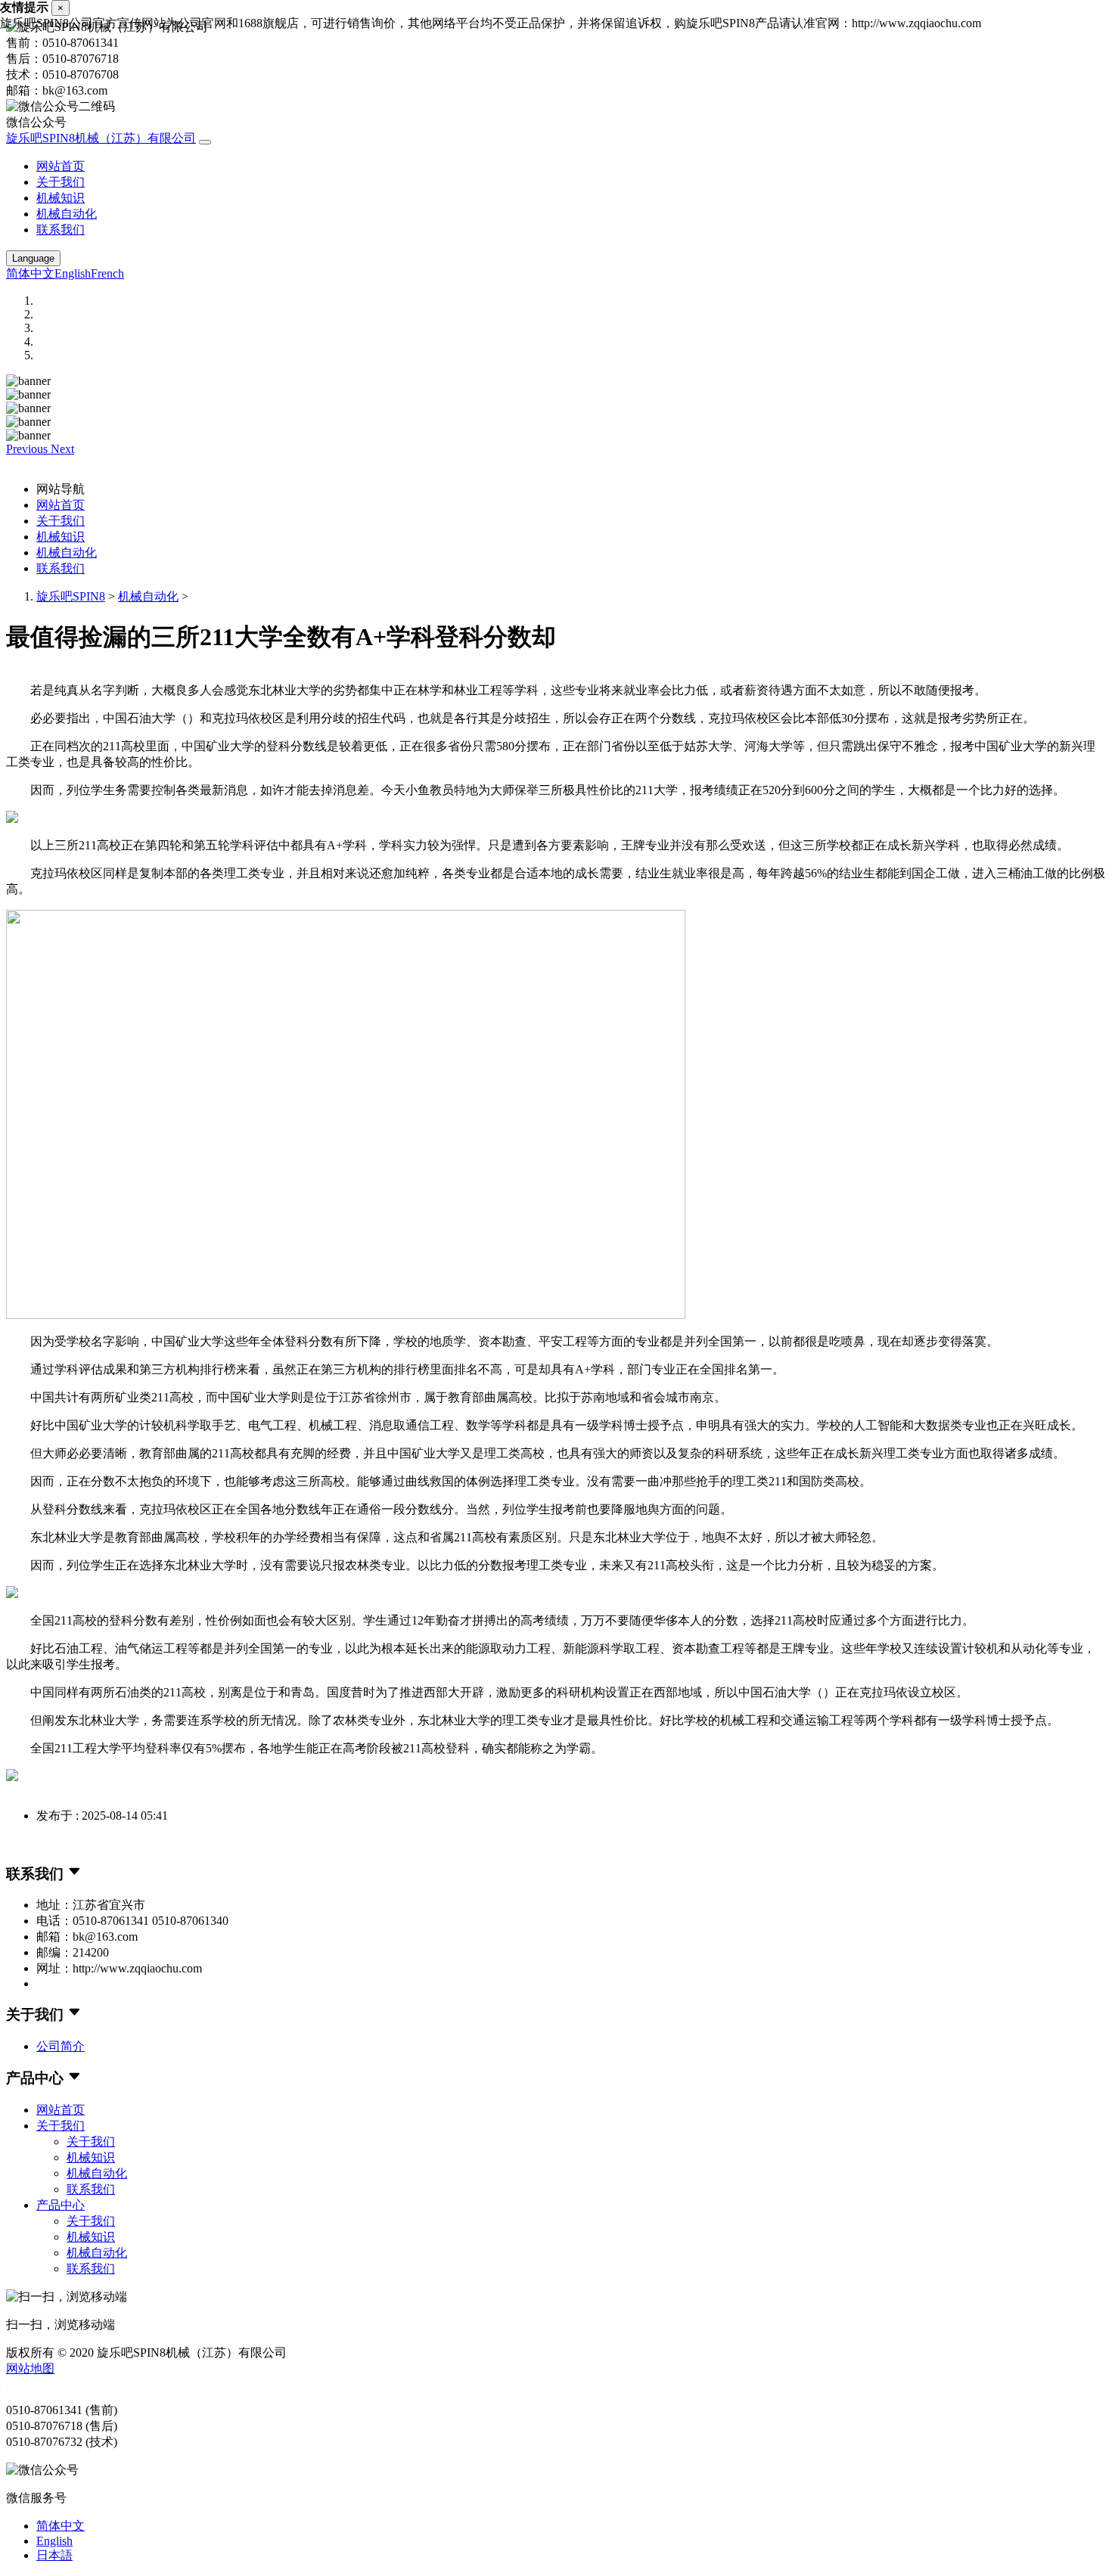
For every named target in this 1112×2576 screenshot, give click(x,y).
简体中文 (30, 273)
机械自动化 (67, 214)
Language (33, 258)
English (73, 273)
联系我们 (61, 230)
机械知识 (61, 198)
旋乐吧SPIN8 (71, 596)
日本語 (54, 2555)
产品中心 (61, 2205)
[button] (28, 449)
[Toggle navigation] (205, 142)
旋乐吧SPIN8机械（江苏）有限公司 (101, 138)
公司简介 (61, 2046)
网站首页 (61, 166)
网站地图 (30, 2368)
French (107, 273)
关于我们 (61, 182)
